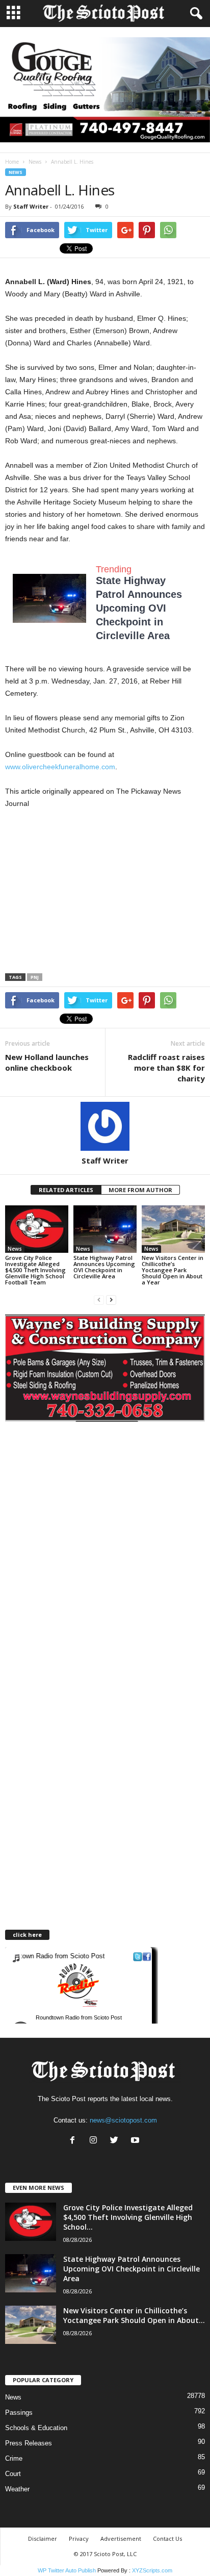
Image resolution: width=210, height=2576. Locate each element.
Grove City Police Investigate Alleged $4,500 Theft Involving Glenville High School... (128, 2217)
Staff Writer (31, 206)
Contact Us (167, 2539)
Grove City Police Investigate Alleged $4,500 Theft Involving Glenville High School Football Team (35, 1270)
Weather (17, 2489)
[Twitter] (116, 2141)
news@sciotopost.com (123, 2120)
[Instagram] (96, 2141)
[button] (194, 14)
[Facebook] (75, 2141)
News (35, 162)
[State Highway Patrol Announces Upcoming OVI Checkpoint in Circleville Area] (105, 1229)
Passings (19, 2413)
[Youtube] (136, 2141)
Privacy (79, 2539)
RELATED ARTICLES (66, 1190)
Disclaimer (43, 2539)
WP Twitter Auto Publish (67, 2570)
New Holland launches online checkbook (47, 1062)
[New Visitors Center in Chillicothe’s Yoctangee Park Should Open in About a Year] (173, 1229)
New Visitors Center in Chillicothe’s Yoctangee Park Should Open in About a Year (173, 1270)
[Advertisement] (91, 893)
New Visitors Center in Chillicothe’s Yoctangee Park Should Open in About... (134, 2315)
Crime (14, 2458)
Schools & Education (36, 2428)
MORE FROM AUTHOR (140, 1190)
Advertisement (121, 2539)
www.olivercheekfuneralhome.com (60, 767)
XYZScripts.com (152, 2570)
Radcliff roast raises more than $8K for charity (166, 1068)
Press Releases (29, 2443)
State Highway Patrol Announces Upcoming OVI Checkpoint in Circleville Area (139, 608)
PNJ (35, 977)
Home (12, 162)
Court (13, 2474)
